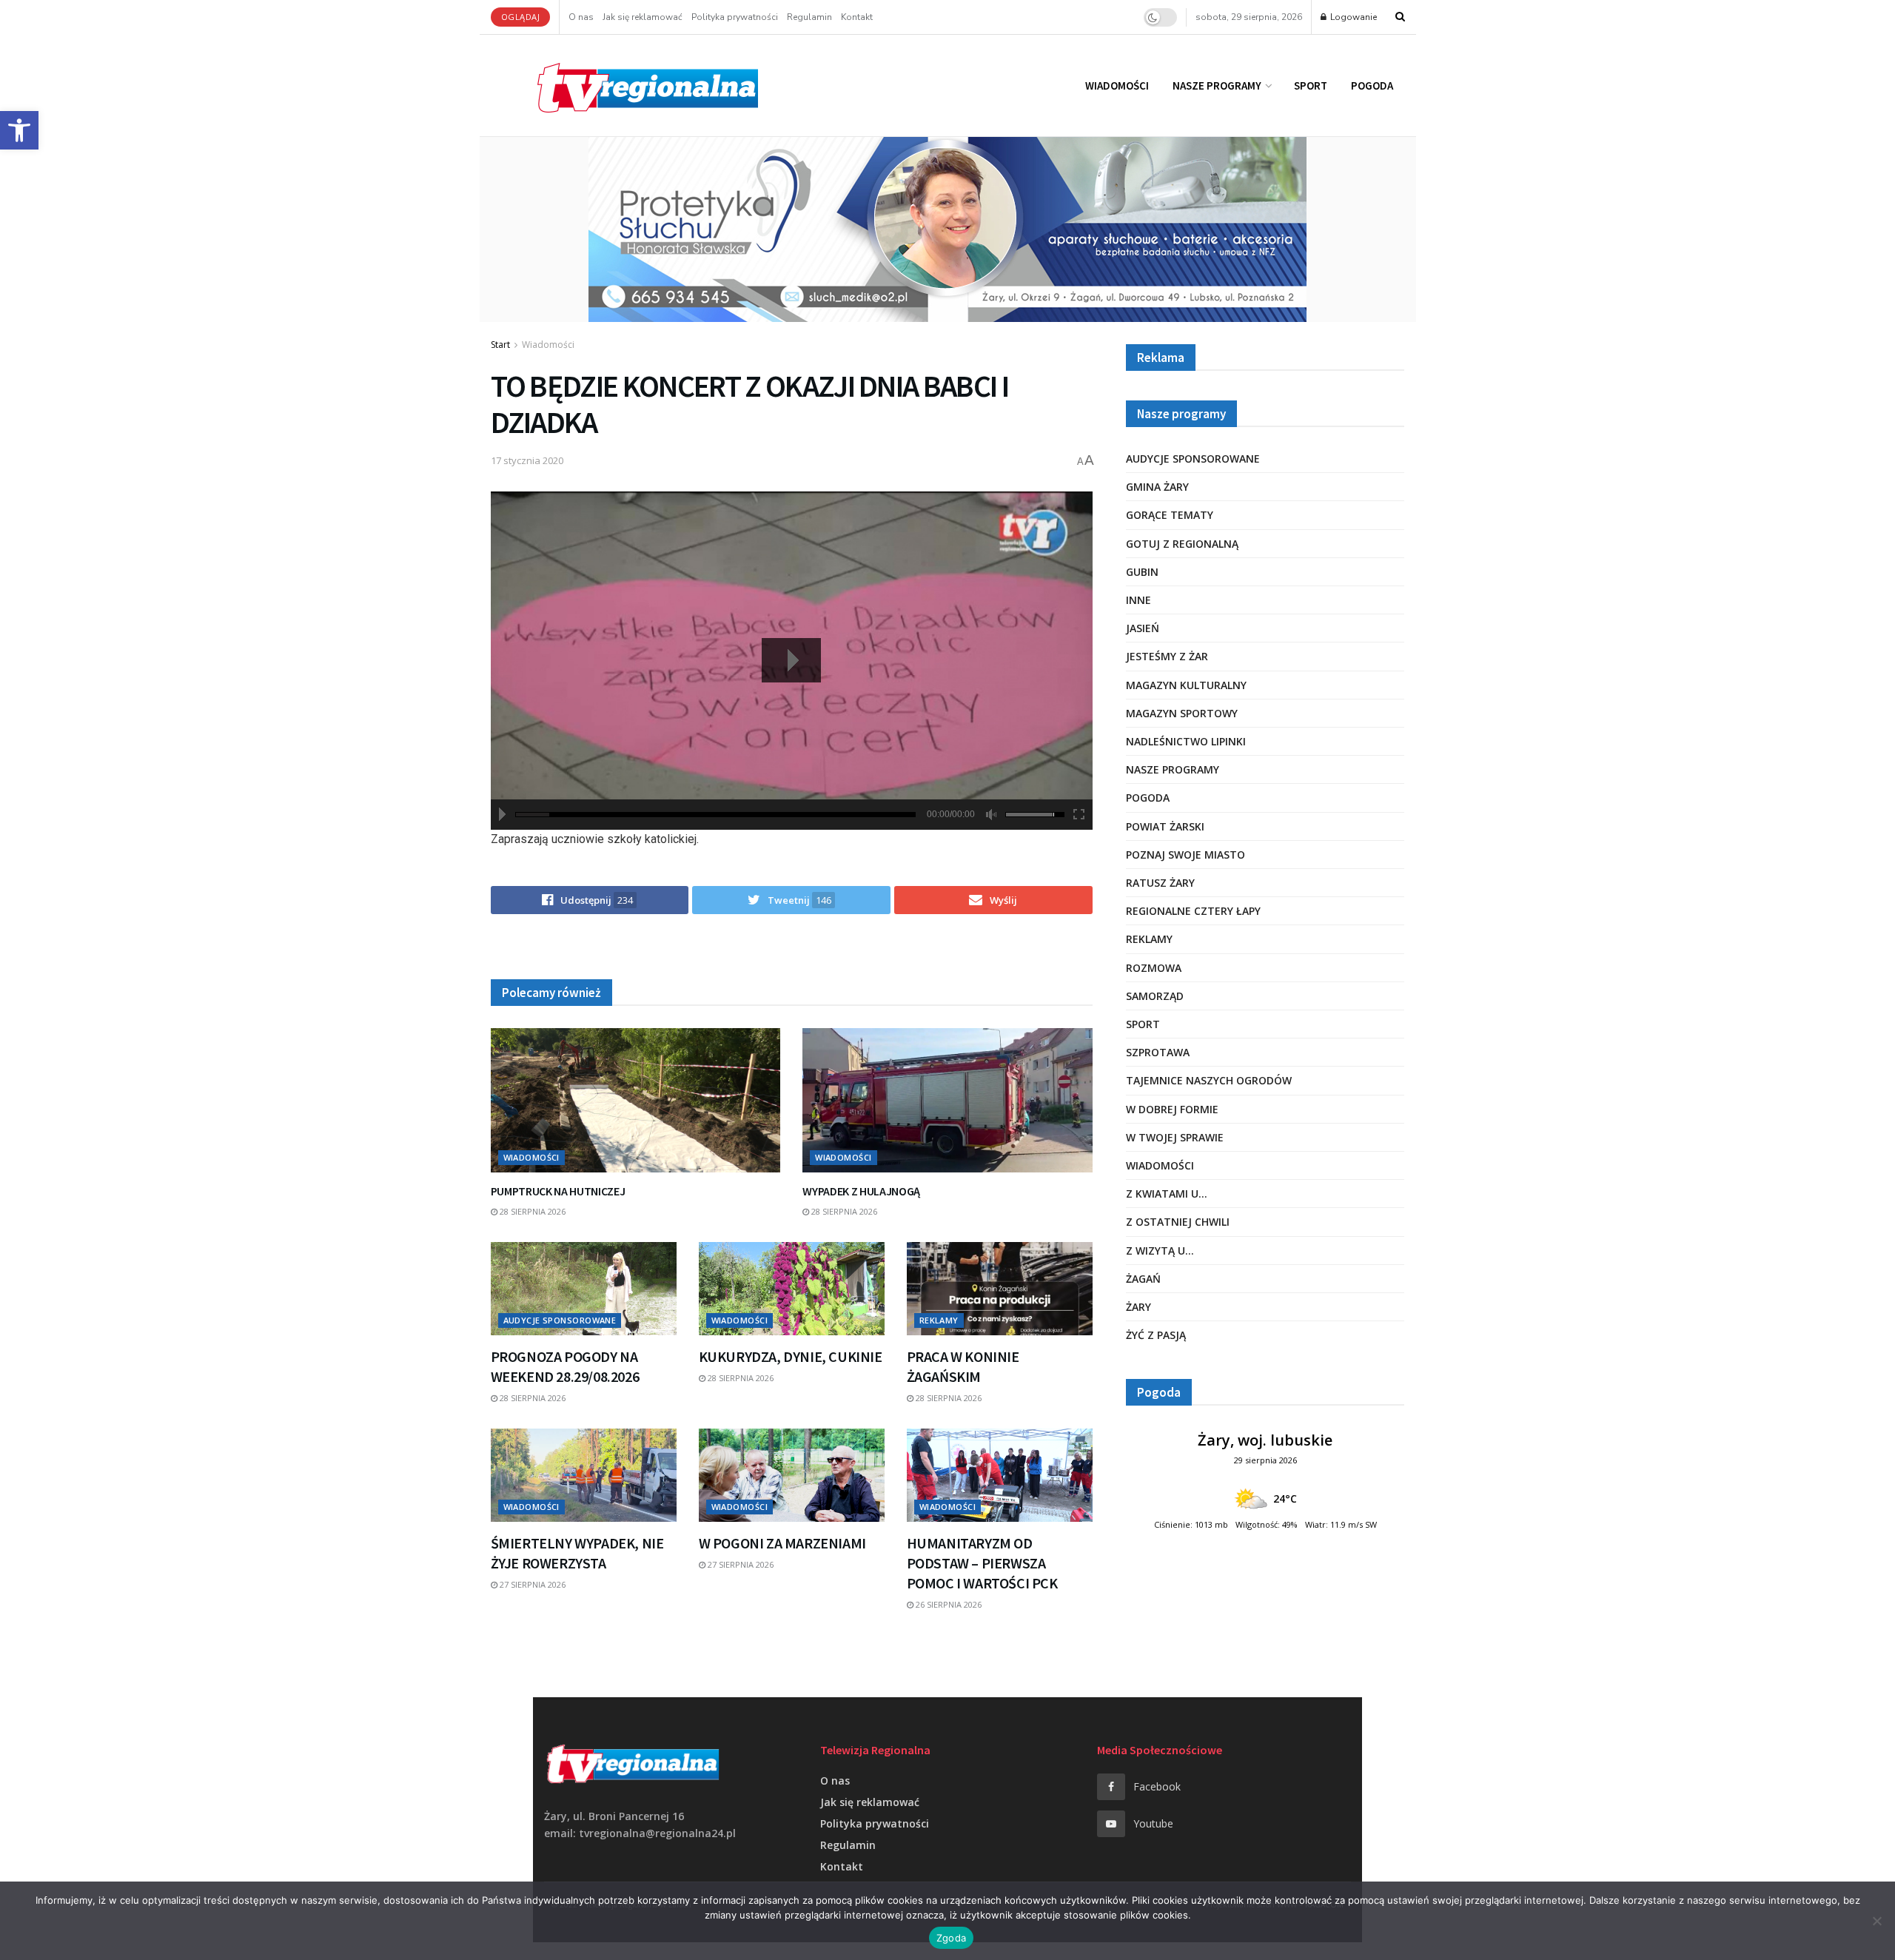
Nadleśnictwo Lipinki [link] (1186, 741)
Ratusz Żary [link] (1160, 883)
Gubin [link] (1142, 572)
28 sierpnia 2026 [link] (531, 1211)
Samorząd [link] (1155, 996)
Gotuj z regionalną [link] (1182, 544)
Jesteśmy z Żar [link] (1167, 656)
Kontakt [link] (857, 17)
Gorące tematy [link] (1170, 515)
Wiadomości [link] (1117, 85)
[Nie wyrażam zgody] (1876, 1921)
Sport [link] (1311, 85)
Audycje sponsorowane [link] (560, 1320)
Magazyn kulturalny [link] (1186, 685)
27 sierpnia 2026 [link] (531, 1584)
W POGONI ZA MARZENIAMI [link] (782, 1543)
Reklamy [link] (939, 1320)
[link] (19, 130)
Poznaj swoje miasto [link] (1185, 855)
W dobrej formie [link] (1172, 1109)
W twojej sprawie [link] (1175, 1137)
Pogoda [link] (1372, 85)
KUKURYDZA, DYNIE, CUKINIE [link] (791, 1356)
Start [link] (500, 345)
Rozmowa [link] (1154, 968)
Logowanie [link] (1352, 17)
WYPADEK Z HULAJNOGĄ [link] (861, 1191)
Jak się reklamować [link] (643, 17)
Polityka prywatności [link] (735, 17)
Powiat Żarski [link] (1165, 826)
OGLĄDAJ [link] (521, 17)
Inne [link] (1138, 600)
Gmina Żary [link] (1157, 487)
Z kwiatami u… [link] (1167, 1194)
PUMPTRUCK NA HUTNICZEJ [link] (558, 1191)
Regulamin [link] (809, 17)
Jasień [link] (1143, 628)
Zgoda (951, 1938)
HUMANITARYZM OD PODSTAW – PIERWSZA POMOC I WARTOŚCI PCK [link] (982, 1563)
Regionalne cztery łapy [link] (1193, 911)
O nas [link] (581, 17)
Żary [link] (1138, 1307)
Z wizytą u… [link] (1160, 1251)
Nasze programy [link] (1217, 85)
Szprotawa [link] (1158, 1052)
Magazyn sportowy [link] (1182, 713)
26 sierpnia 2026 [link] (947, 1604)
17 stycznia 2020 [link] (527, 460)
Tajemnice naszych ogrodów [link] (1209, 1080)
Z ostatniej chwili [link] (1178, 1222)
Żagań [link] (1143, 1279)
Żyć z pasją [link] (1156, 1335)
